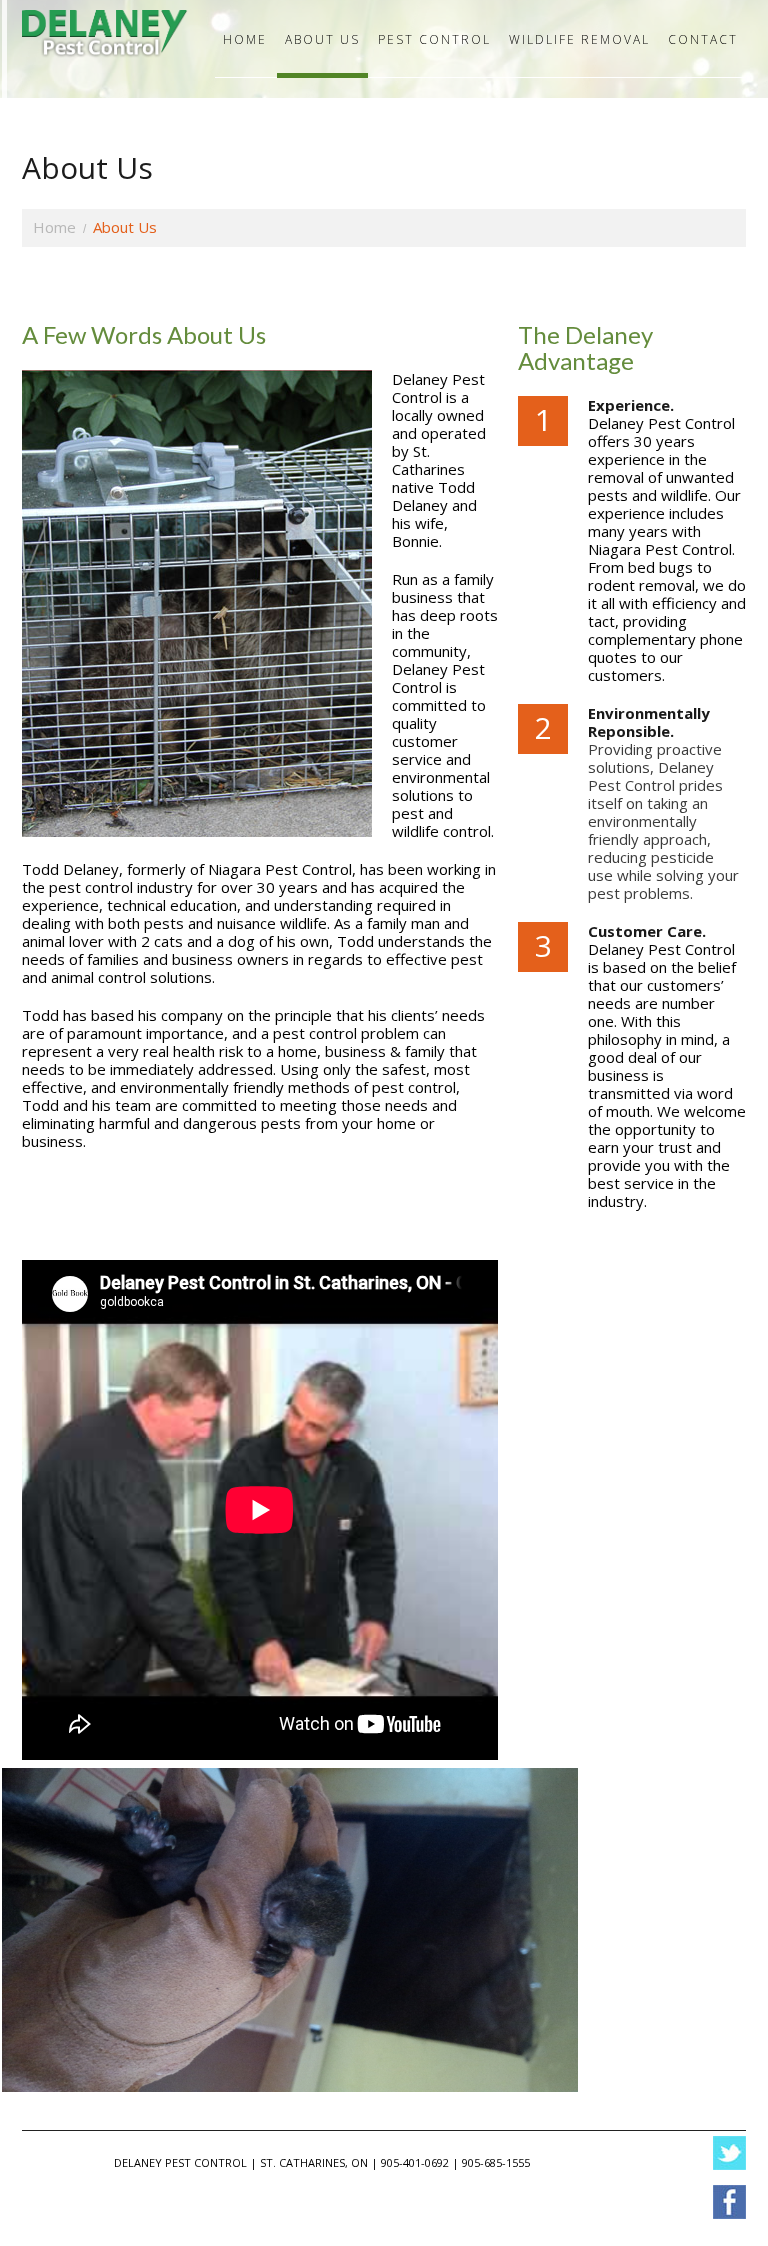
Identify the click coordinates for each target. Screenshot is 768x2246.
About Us (322, 39)
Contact (703, 39)
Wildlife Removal (579, 39)
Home (245, 39)
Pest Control (434, 39)
